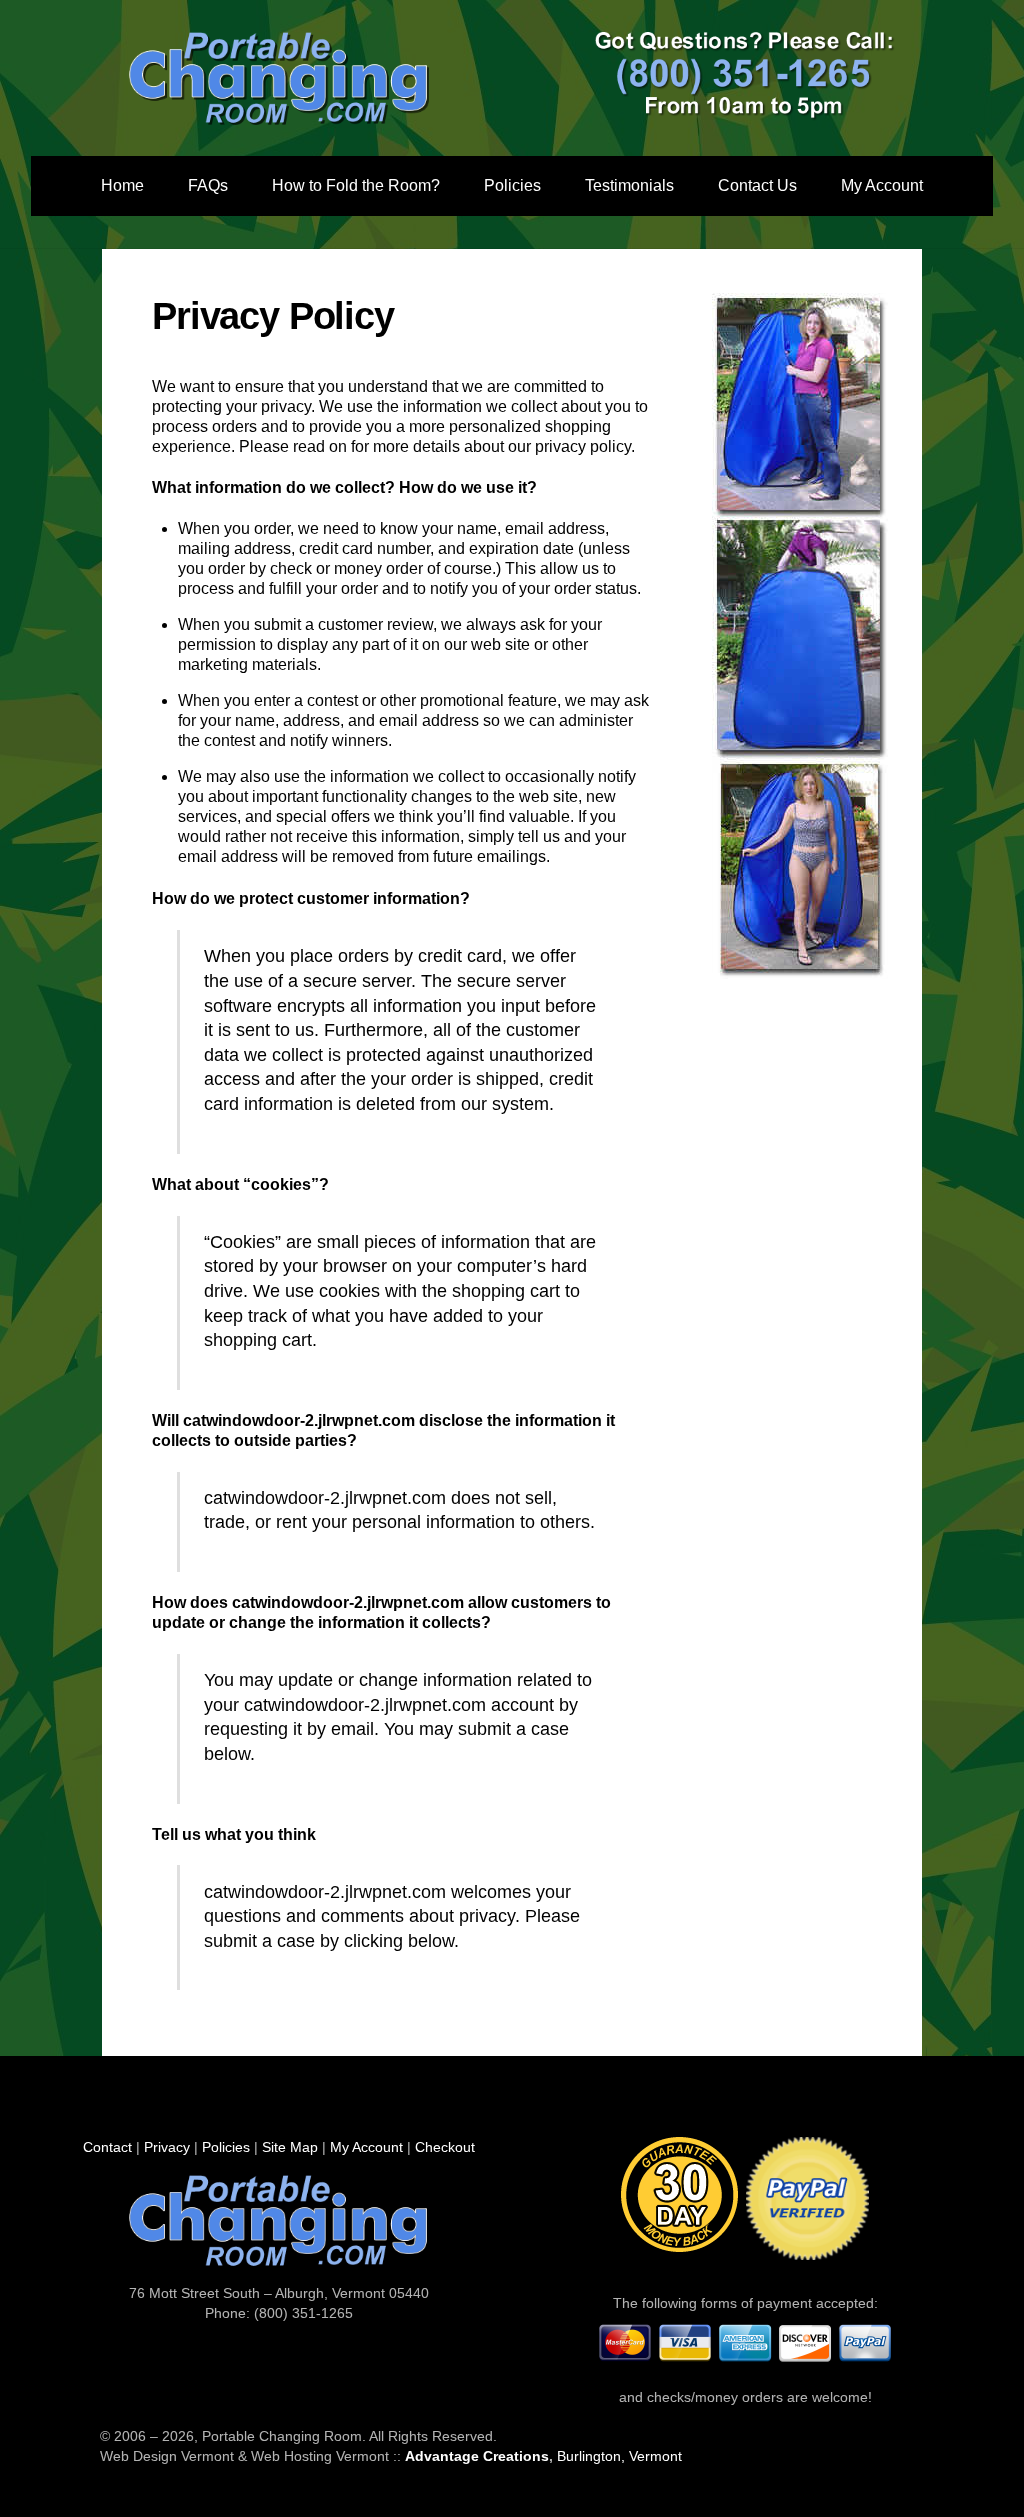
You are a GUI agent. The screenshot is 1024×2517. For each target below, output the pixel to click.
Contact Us (757, 185)
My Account (882, 185)
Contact (107, 2147)
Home (122, 185)
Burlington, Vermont (619, 2456)
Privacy (167, 2147)
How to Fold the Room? (356, 185)
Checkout (445, 2147)
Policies (512, 185)
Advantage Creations (477, 2456)
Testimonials (629, 185)
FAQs (208, 185)
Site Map (290, 2147)
